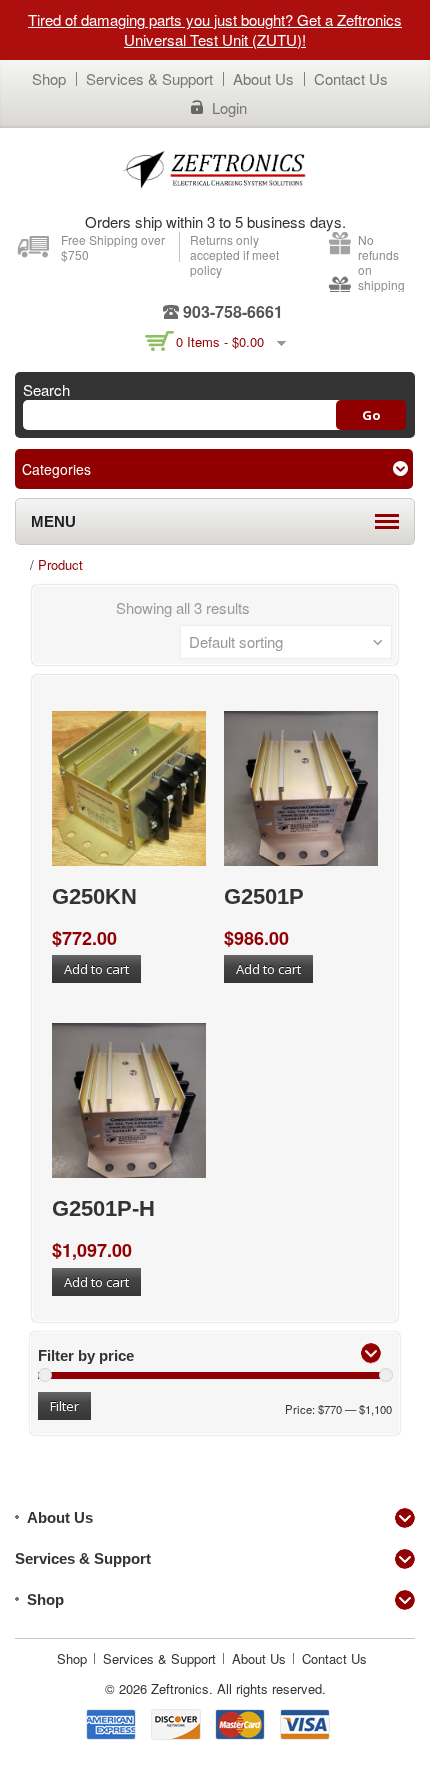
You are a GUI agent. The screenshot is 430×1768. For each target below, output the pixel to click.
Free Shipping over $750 (113, 247)
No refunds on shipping (381, 262)
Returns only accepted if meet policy (234, 254)
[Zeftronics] (215, 168)
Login (229, 108)
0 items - (220, 341)
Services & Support (149, 78)
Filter (64, 1406)
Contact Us (351, 78)
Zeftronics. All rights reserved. (238, 1688)
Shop (49, 78)
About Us (263, 78)
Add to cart (96, 969)
